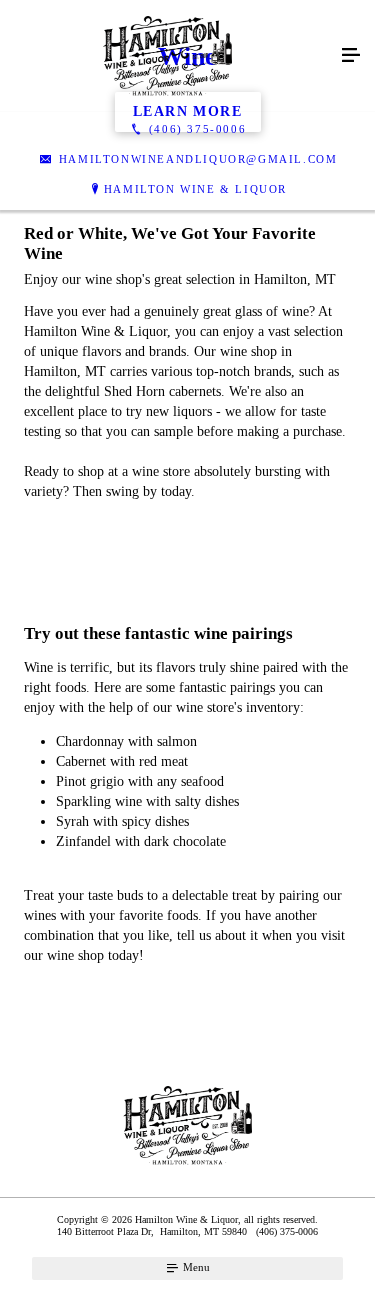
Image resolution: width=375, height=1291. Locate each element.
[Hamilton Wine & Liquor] (167, 56)
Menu (195, 1267)
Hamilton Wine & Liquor (195, 189)
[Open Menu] (351, 56)
